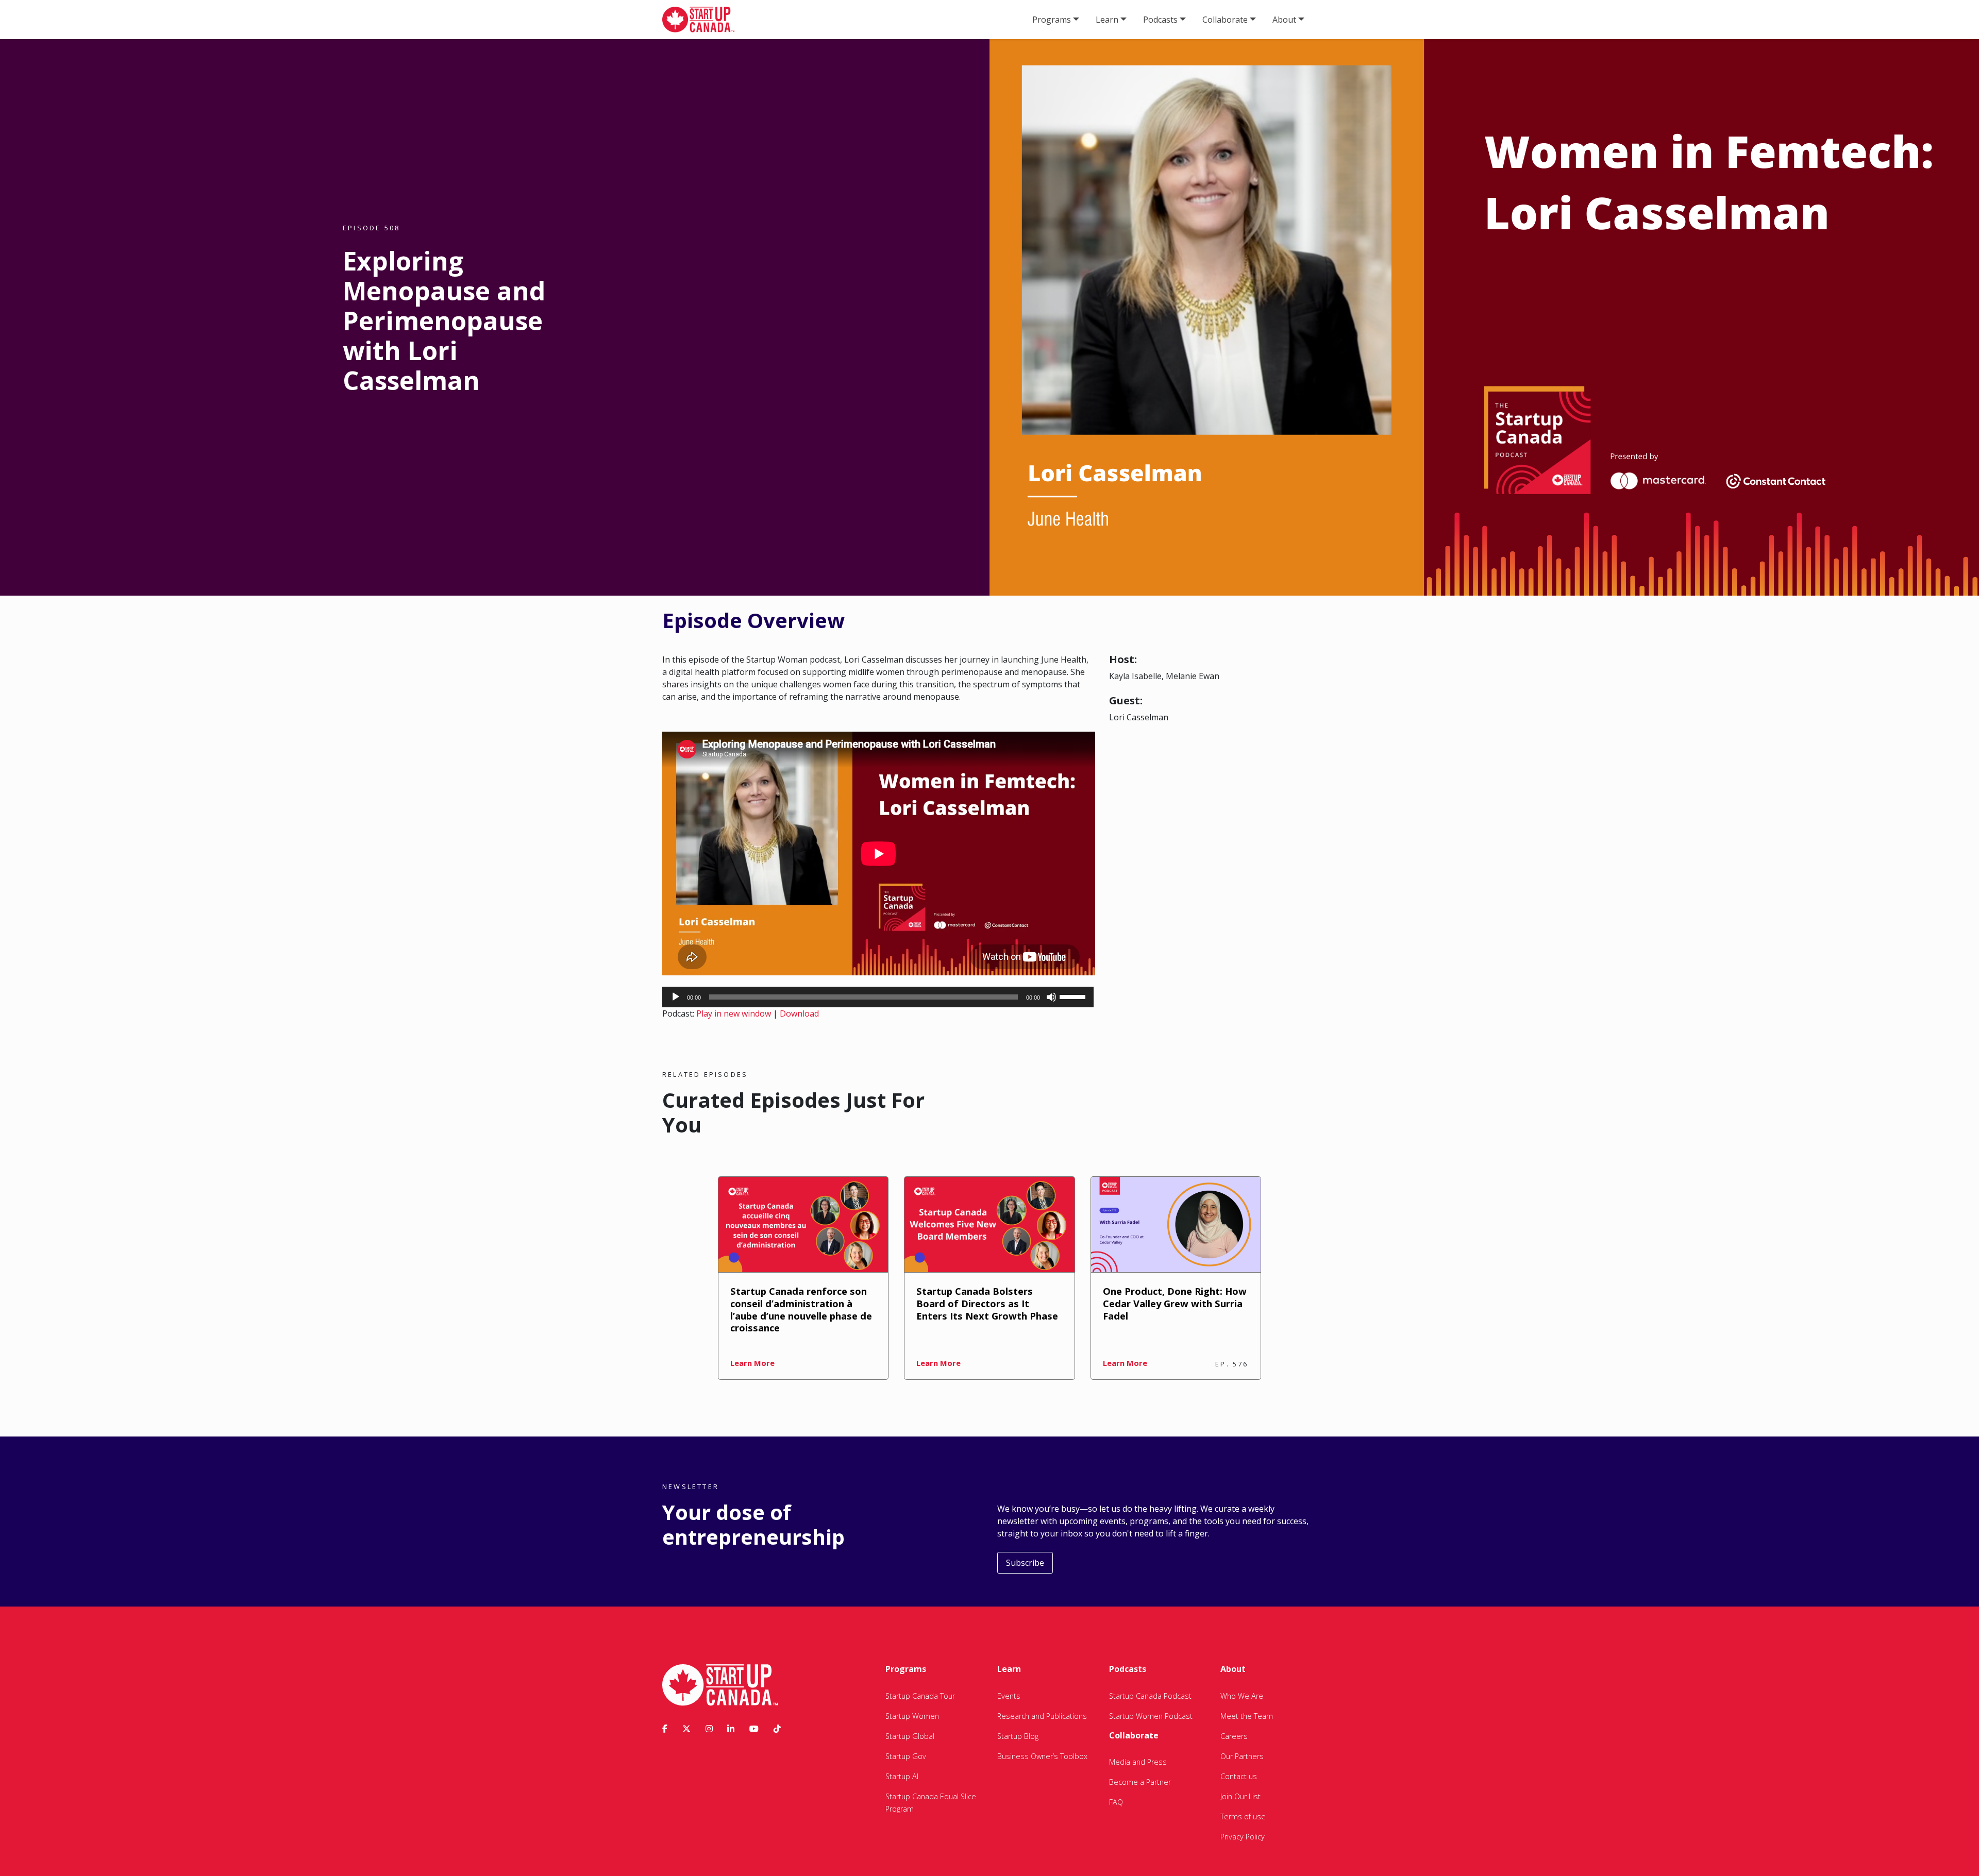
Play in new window (734, 1013)
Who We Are (1242, 1696)
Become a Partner (1140, 1782)
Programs (1052, 20)
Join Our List (1240, 1796)
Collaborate (1225, 20)
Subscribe (1025, 1563)
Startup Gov (906, 1756)
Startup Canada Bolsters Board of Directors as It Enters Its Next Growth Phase (987, 1303)
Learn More (752, 1363)
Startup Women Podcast (1151, 1716)
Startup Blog (1018, 1736)
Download (799, 1013)
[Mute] (1051, 997)
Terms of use (1243, 1816)
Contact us (1239, 1776)
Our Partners (1242, 1756)
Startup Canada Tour (920, 1696)
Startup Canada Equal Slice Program (931, 1803)
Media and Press (1138, 1762)
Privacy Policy (1243, 1837)
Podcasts (1160, 20)
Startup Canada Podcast (1150, 1696)
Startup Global (910, 1736)
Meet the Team (1247, 1716)
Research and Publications (1042, 1716)
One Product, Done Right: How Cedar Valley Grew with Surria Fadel (1175, 1303)
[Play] (676, 997)
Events (1009, 1696)
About (1284, 20)
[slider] (1074, 996)
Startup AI (902, 1776)
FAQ (1116, 1802)
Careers (1234, 1736)
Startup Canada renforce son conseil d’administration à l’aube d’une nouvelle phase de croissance (801, 1309)
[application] (878, 997)
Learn (1107, 20)
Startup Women (912, 1716)
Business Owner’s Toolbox (1042, 1756)
